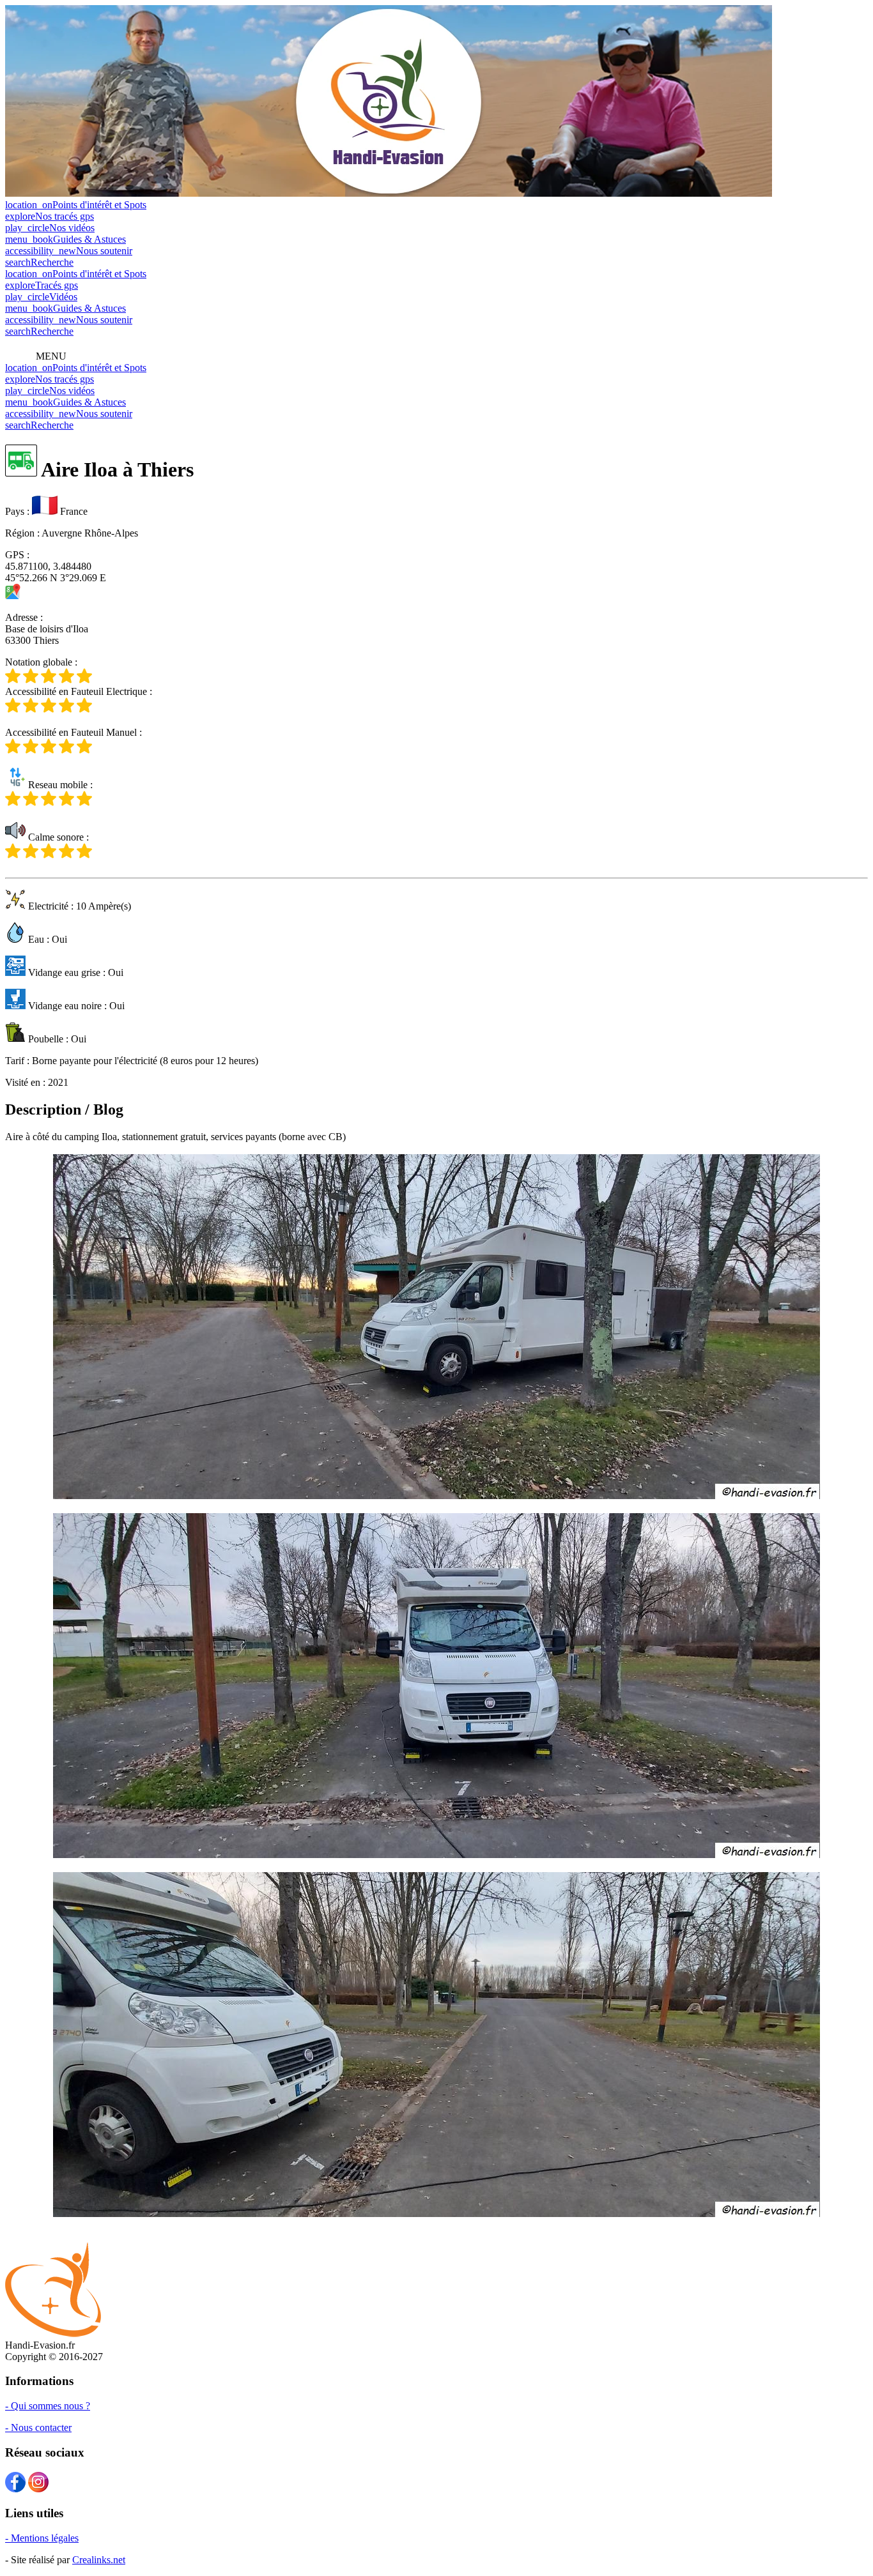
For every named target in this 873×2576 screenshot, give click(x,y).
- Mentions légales (42, 2538)
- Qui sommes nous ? (48, 2406)
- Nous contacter (38, 2427)
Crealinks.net (99, 2560)
